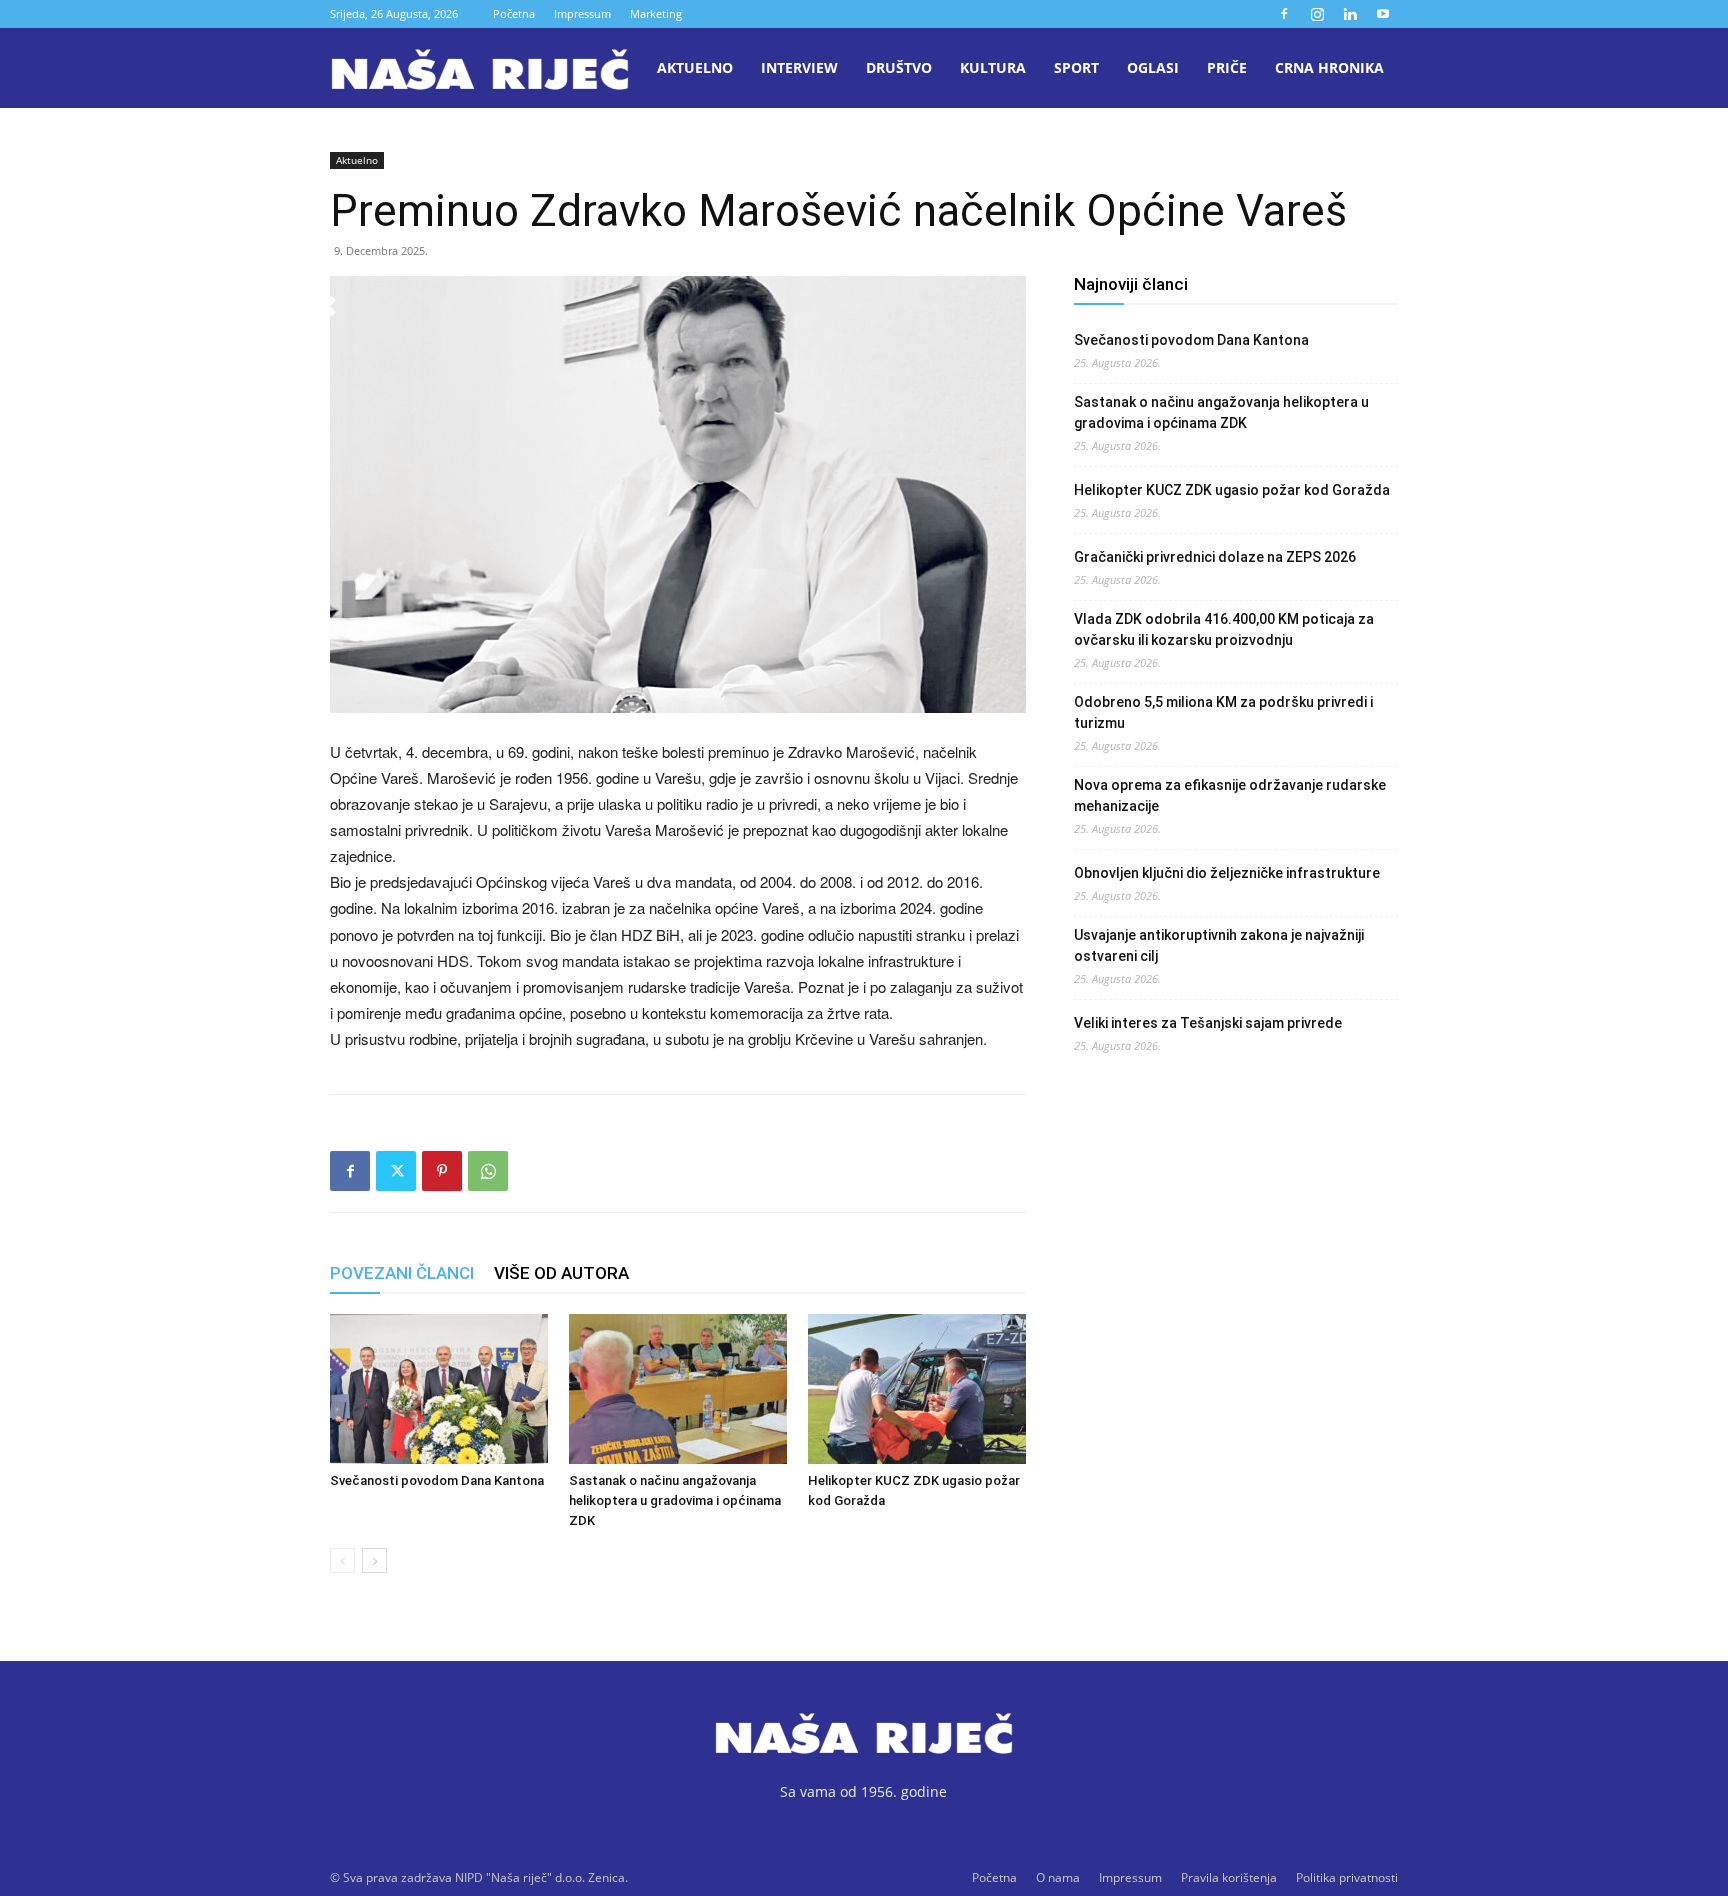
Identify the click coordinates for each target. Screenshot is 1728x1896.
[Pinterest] (442, 1171)
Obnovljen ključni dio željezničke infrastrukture (1227, 873)
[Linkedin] (1350, 14)
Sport (1076, 67)
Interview (799, 67)
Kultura (993, 67)
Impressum (582, 13)
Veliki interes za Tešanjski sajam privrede (1208, 1023)
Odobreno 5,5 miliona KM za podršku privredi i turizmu (1223, 712)
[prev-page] (342, 1560)
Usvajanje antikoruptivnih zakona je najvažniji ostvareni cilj (1219, 945)
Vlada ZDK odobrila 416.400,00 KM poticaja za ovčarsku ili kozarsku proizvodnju (1224, 629)
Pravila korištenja (1229, 1877)
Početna (514, 13)
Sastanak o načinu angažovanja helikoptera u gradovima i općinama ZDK (675, 1500)
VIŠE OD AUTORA (561, 1273)
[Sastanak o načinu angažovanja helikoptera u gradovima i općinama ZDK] (678, 1389)
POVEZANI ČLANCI (402, 1273)
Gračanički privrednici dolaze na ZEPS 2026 (1215, 557)
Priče (1227, 67)
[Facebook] (1284, 14)
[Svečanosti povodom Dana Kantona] (439, 1389)
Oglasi (1153, 67)
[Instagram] (1317, 14)
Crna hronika (1329, 67)
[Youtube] (1383, 14)
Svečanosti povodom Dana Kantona (437, 1480)
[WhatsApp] (488, 1171)
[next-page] (374, 1560)
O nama (1058, 1877)
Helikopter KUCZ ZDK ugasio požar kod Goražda (1232, 490)
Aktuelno (695, 67)
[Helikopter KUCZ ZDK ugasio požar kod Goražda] (917, 1389)
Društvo (899, 67)
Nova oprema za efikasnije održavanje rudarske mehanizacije (1230, 795)
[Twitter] (396, 1171)
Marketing (656, 13)
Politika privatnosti (1347, 1877)
